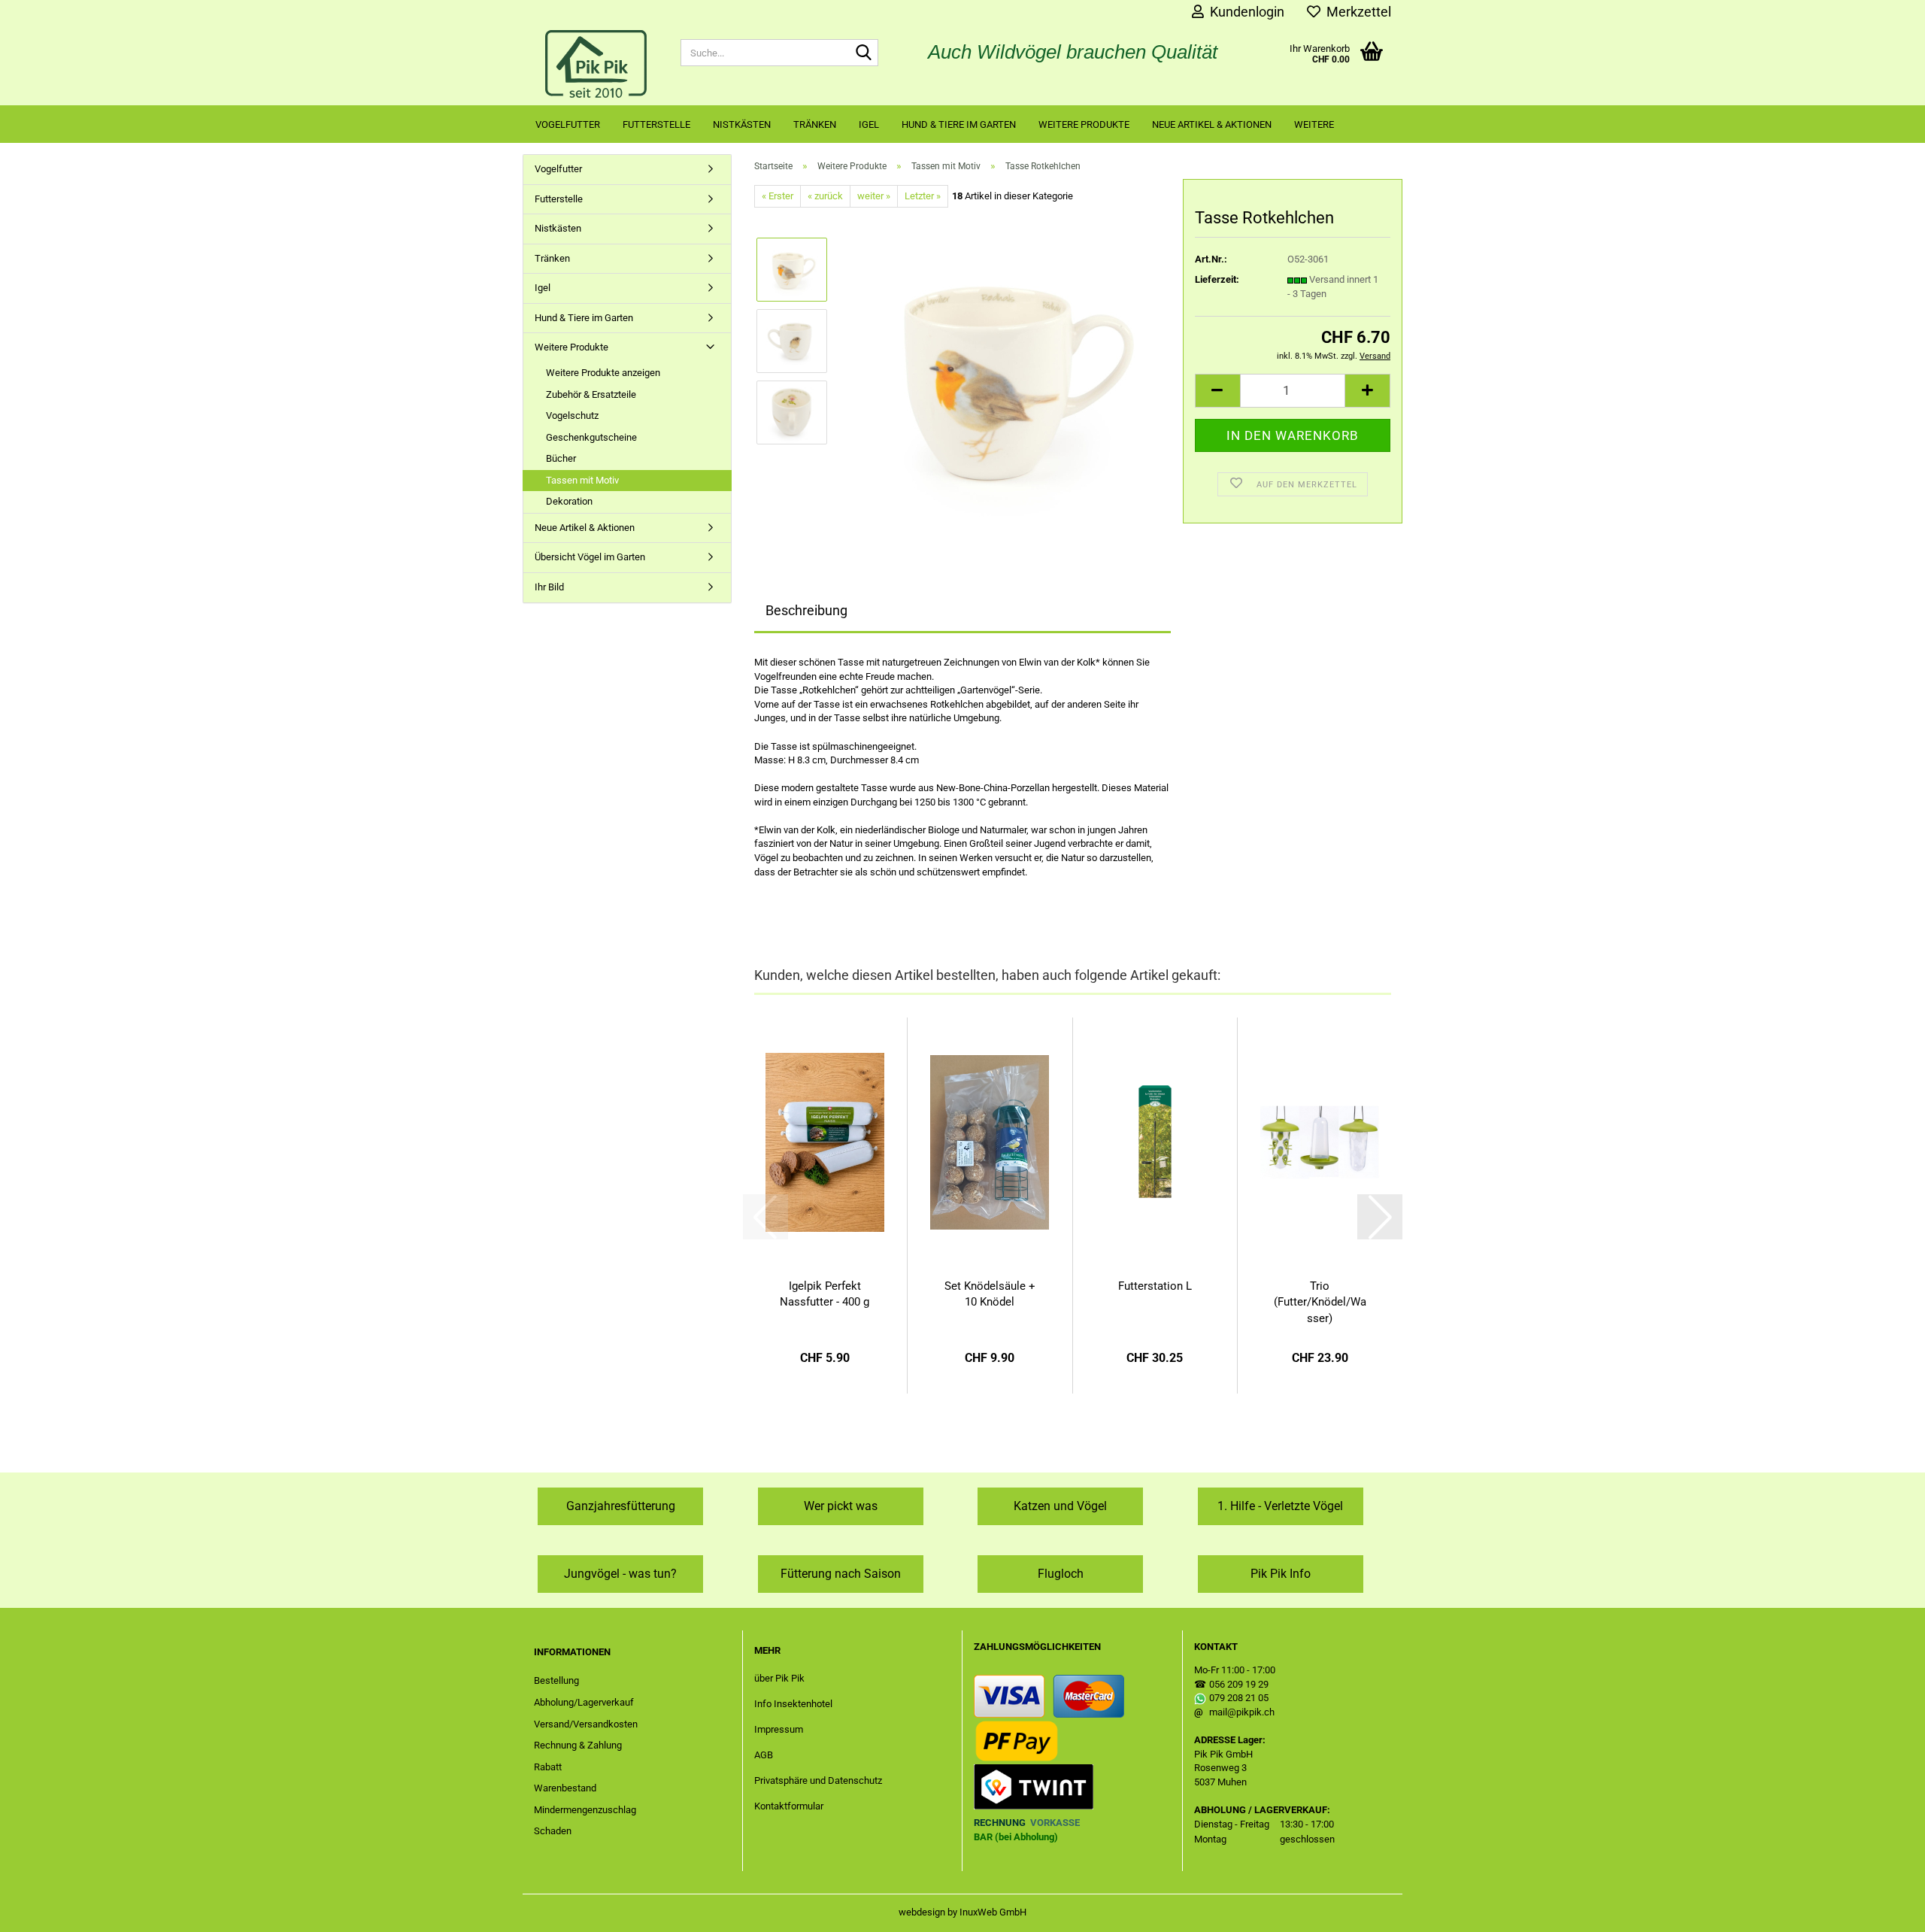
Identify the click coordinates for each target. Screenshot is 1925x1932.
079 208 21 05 (1239, 1698)
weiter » (874, 196)
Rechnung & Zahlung (578, 1745)
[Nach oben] (1884, 1909)
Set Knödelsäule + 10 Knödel (990, 1294)
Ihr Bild (549, 587)
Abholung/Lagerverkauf (584, 1702)
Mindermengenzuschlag (585, 1810)
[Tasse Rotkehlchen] (1006, 376)
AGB (764, 1755)
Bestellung (556, 1680)
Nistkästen (742, 124)
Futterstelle (656, 124)
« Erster (778, 196)
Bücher (561, 458)
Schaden (553, 1831)
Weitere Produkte (1084, 124)
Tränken (815, 124)
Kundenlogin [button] (1244, 12)
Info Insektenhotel (793, 1704)
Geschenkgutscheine (591, 437)
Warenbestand (565, 1788)
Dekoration (569, 501)
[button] (1217, 391)
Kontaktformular (789, 1806)
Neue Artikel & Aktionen (1212, 124)
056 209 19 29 (1239, 1684)
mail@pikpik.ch (1242, 1712)
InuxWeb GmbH (993, 1912)
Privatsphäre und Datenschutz (818, 1780)
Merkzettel (1356, 12)
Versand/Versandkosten (586, 1724)
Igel (869, 124)
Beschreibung (806, 610)
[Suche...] (864, 53)
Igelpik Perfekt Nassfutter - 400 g (825, 1294)
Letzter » (923, 196)
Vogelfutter (568, 124)
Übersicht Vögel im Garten (590, 557)
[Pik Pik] (596, 64)
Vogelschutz (572, 416)
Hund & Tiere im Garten (959, 124)
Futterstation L (1155, 1286)
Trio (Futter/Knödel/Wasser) (1320, 1302)
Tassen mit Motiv (582, 480)
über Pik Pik (779, 1678)
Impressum (779, 1729)
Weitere (1314, 124)
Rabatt (548, 1767)
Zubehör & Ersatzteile (591, 394)
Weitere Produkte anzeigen (603, 373)
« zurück (825, 196)
